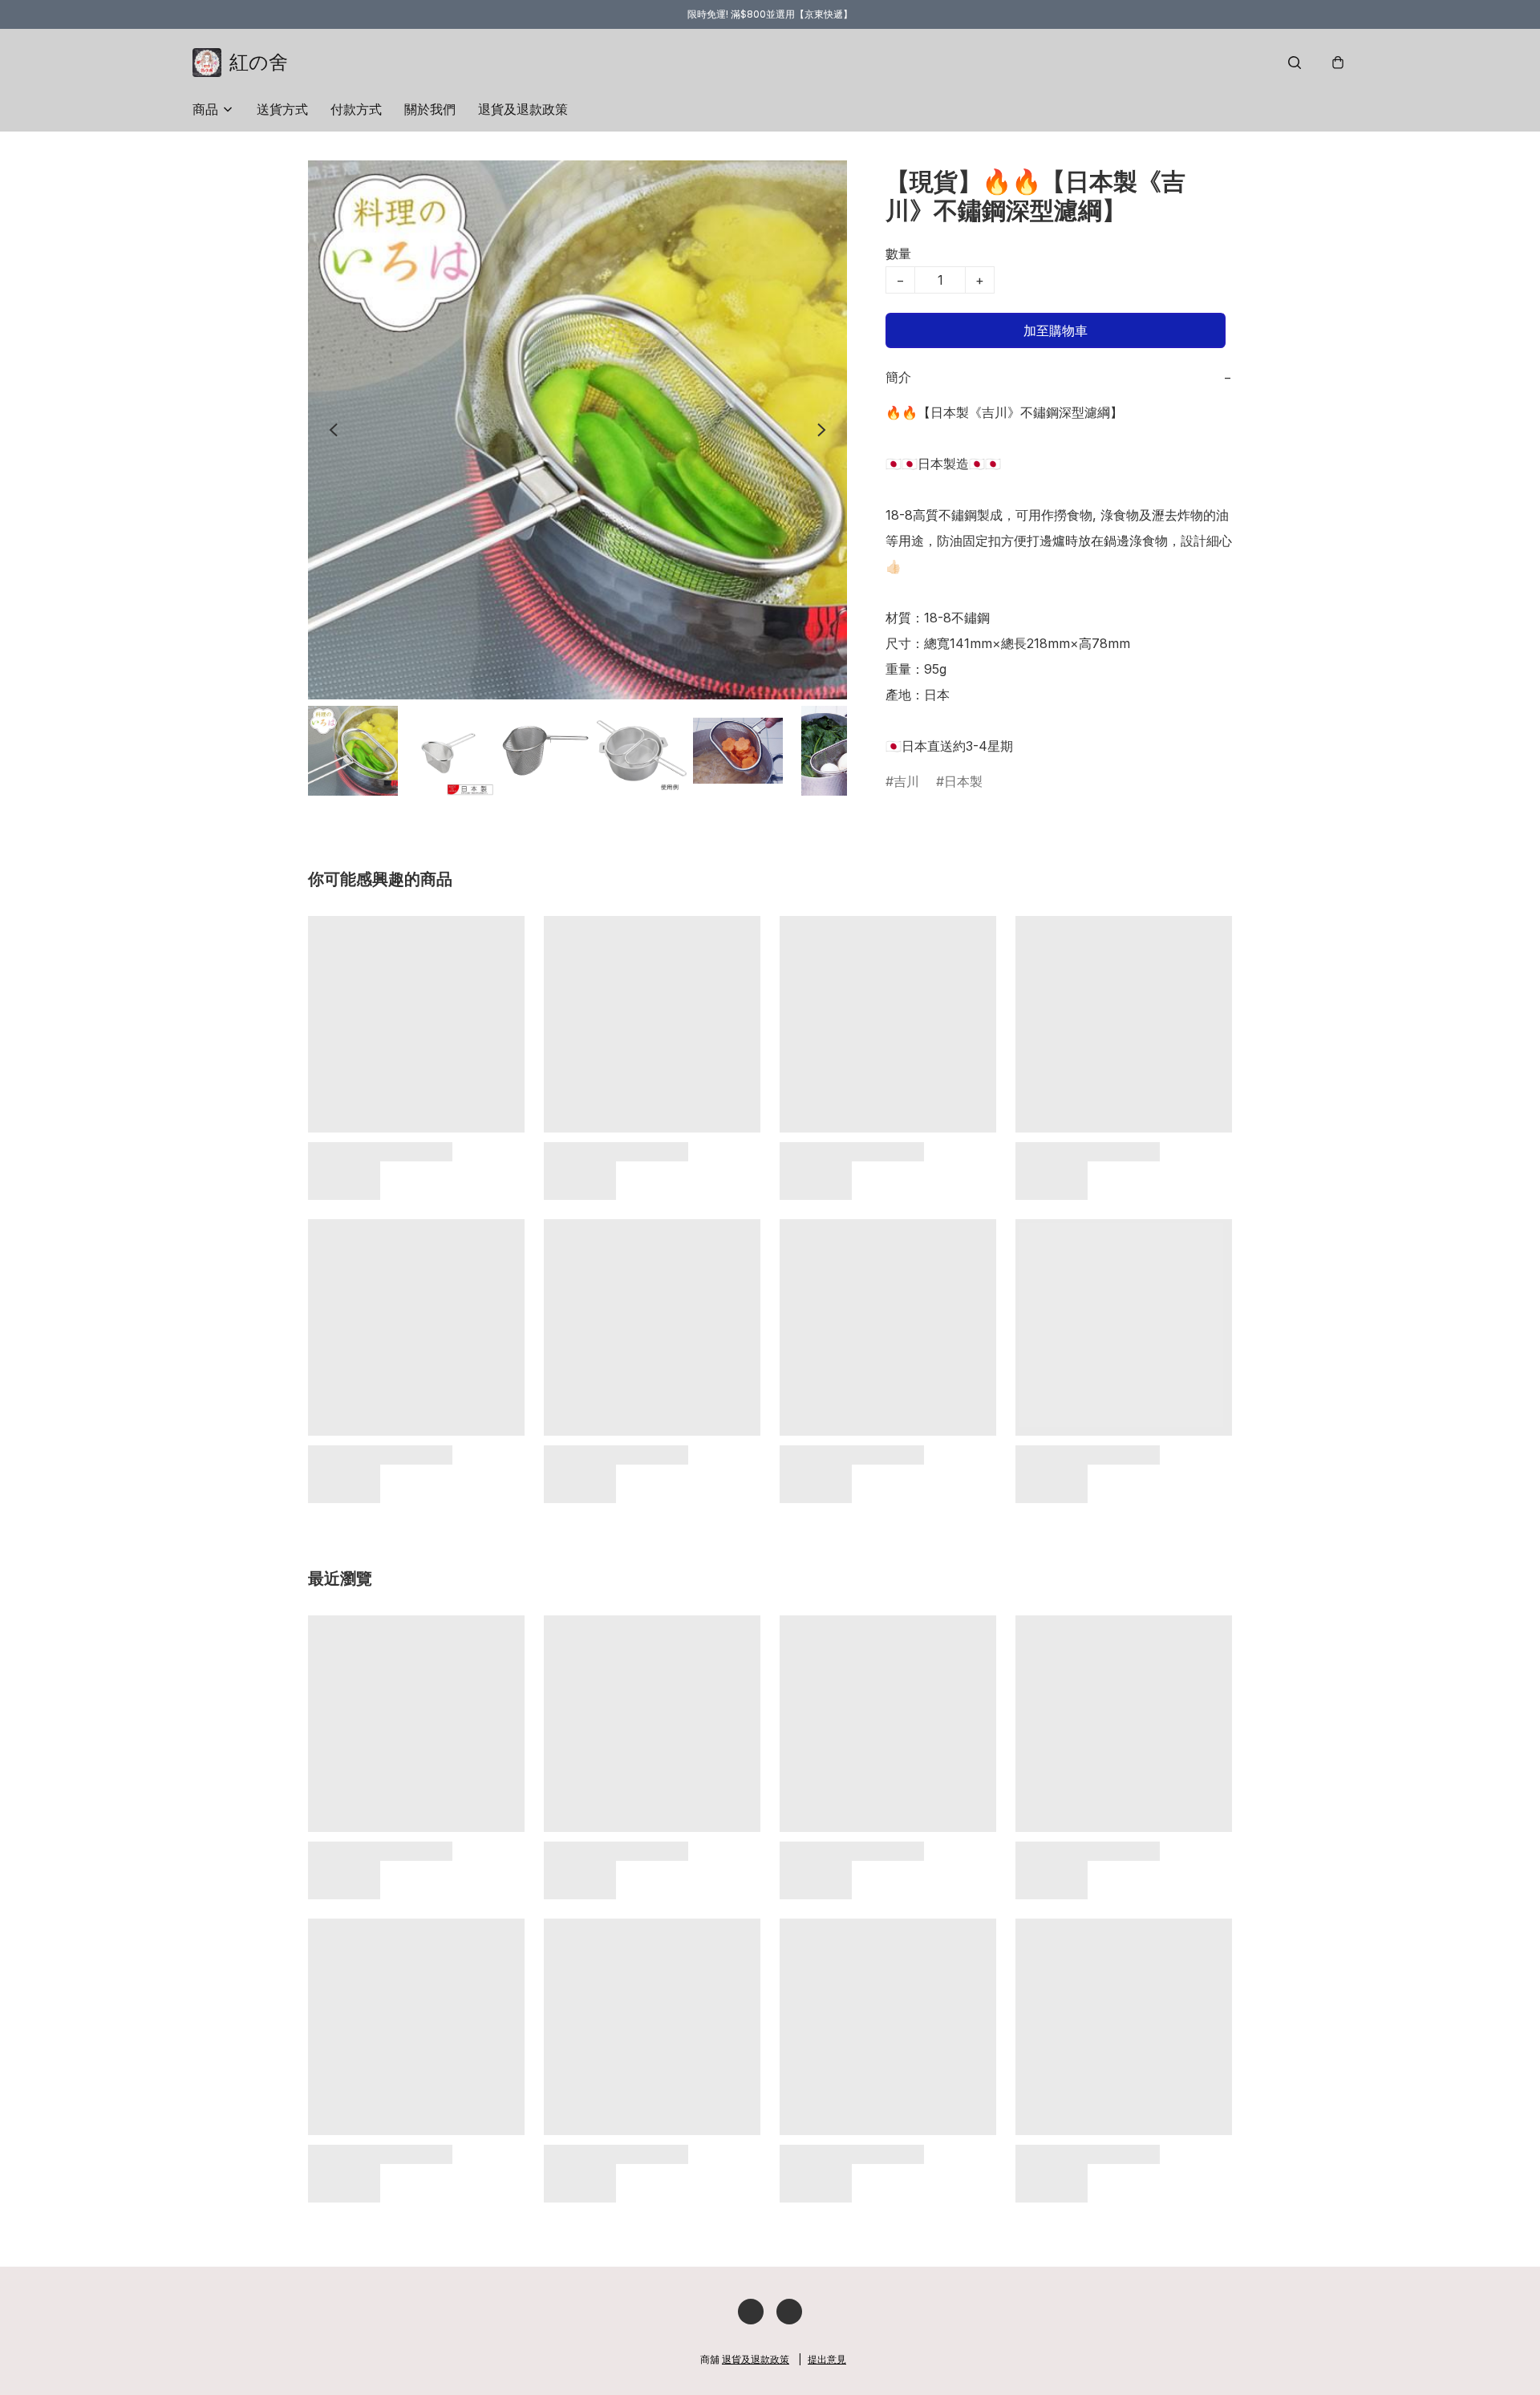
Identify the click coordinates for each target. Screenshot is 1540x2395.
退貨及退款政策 (523, 109)
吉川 (906, 781)
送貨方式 (282, 109)
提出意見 (827, 2359)
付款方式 (356, 109)
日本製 (963, 781)
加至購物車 (1056, 330)
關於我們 (430, 109)
